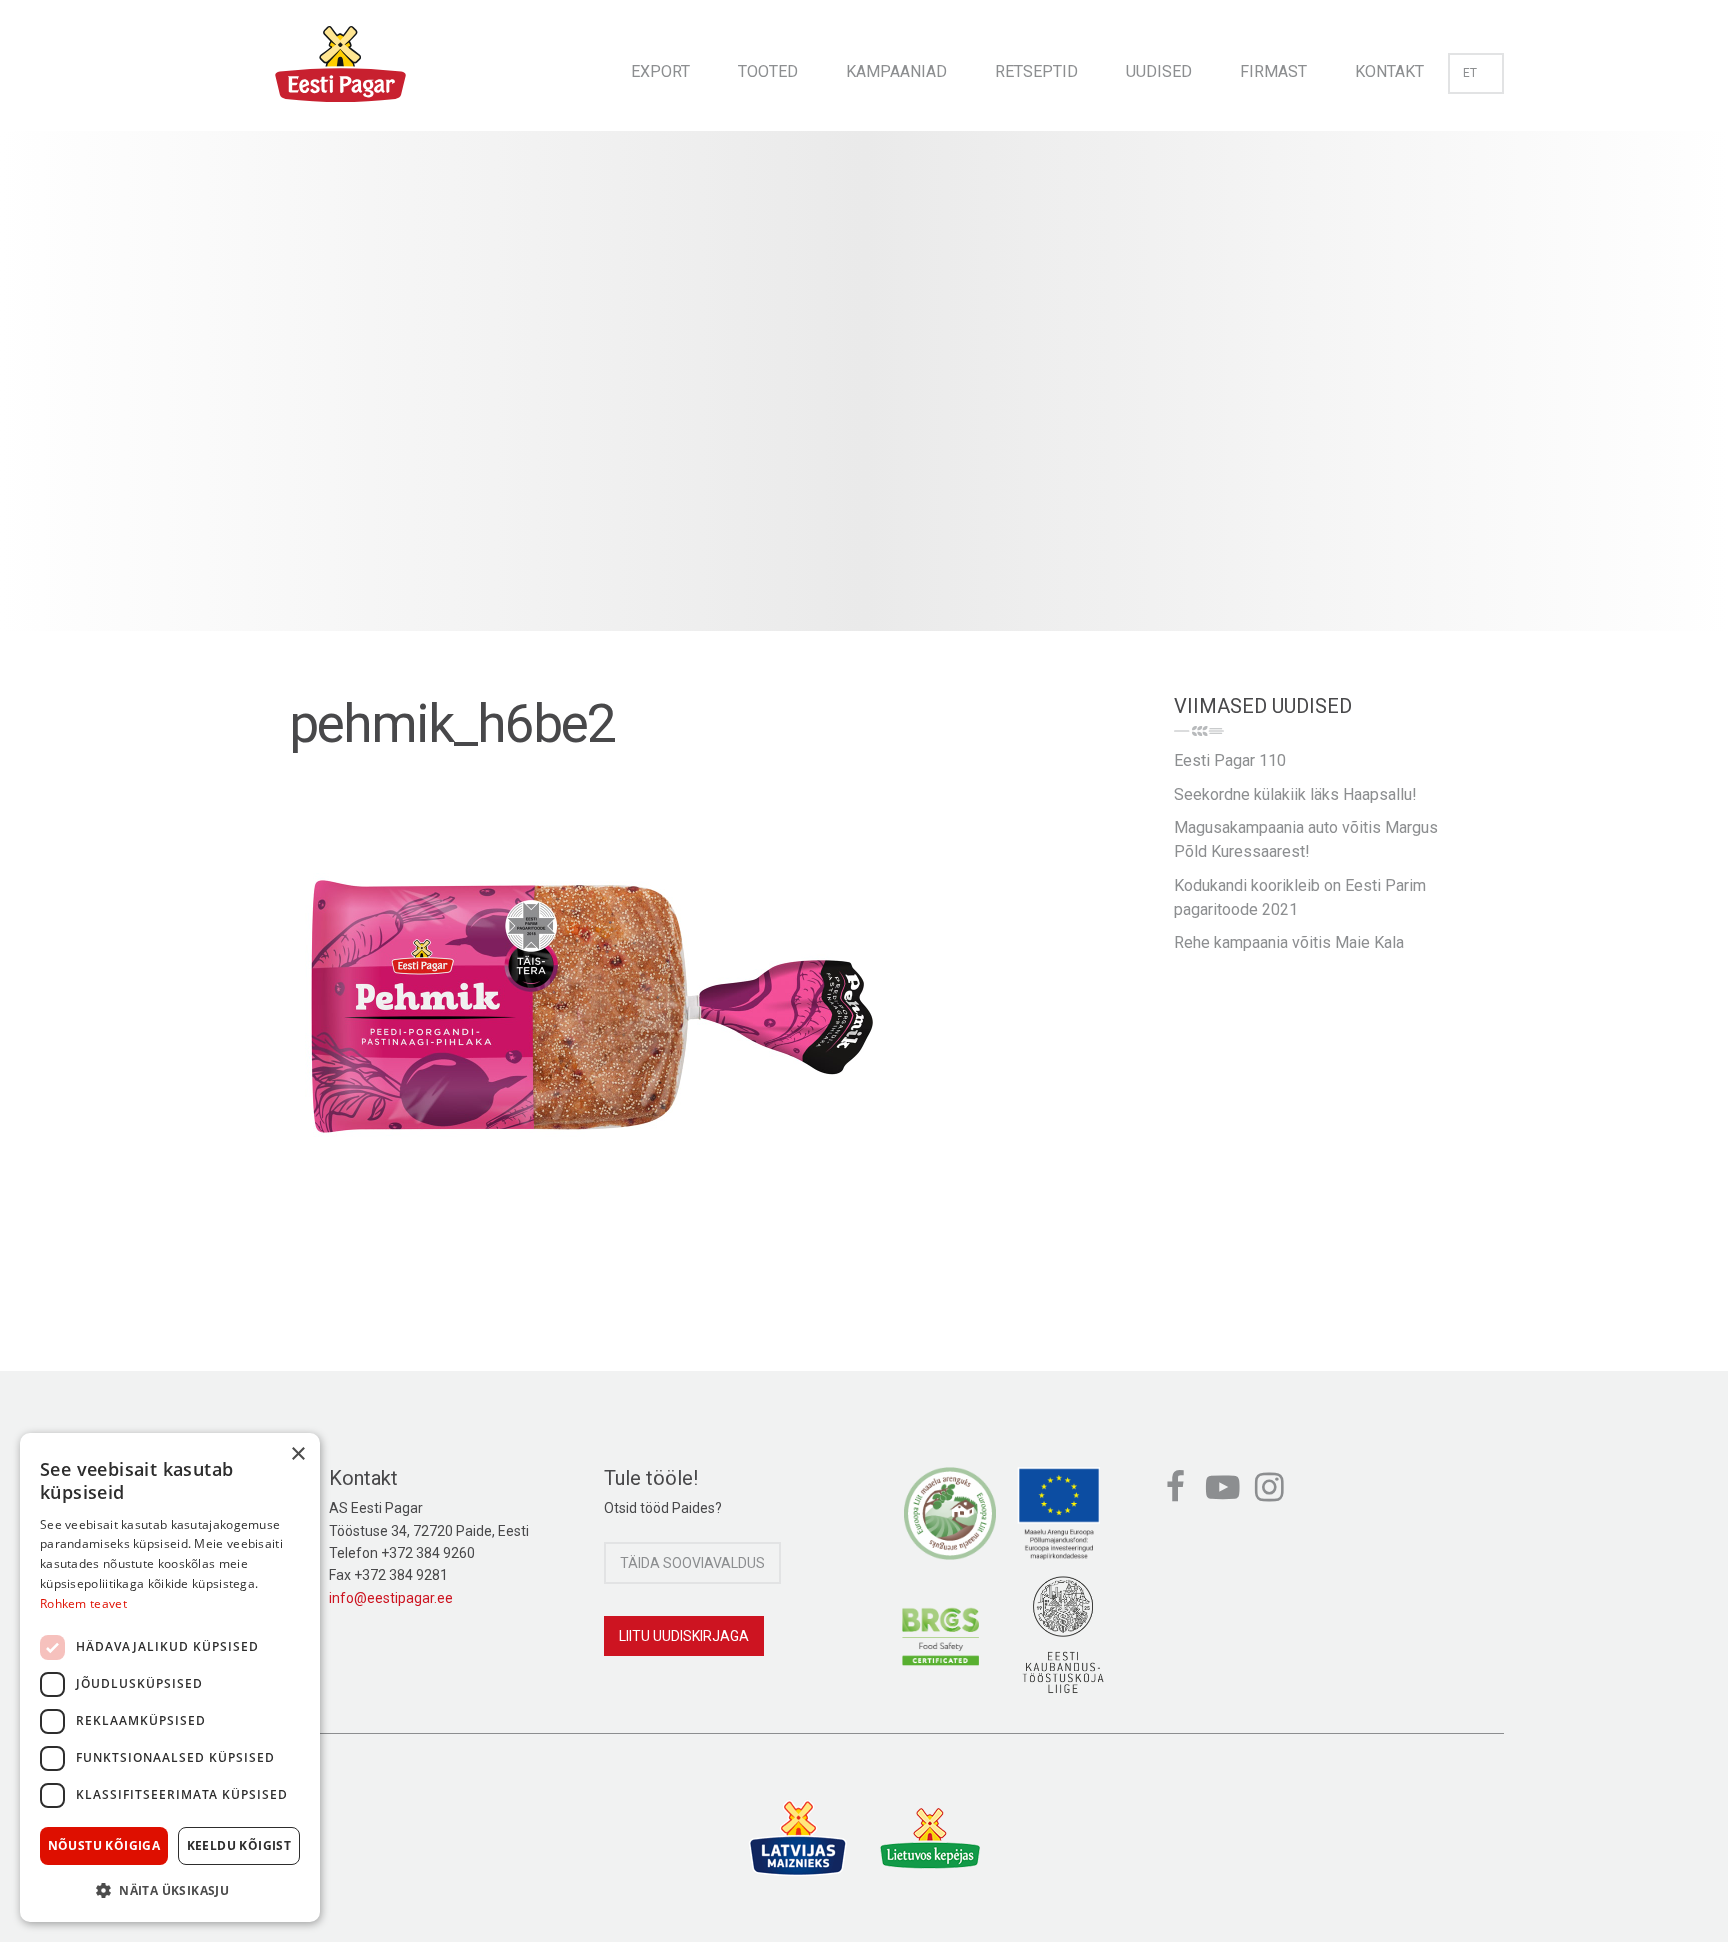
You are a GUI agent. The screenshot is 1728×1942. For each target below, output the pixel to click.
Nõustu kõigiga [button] (104, 1845)
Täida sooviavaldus (692, 1563)
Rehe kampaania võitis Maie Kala (1289, 942)
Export (660, 71)
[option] (864, 401)
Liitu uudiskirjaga (684, 1636)
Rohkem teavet (83, 1603)
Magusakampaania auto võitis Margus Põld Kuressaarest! (1306, 839)
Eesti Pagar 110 (1230, 760)
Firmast (1273, 71)
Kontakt (1389, 71)
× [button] (297, 1454)
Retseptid (1036, 71)
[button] (170, 1890)
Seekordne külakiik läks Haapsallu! (1295, 794)
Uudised (1159, 71)
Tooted (768, 71)
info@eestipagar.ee (391, 1598)
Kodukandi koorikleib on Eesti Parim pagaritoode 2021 (1300, 897)
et (1470, 73)
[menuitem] (660, 65)
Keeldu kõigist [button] (239, 1845)
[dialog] (170, 1677)
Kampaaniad (896, 71)
